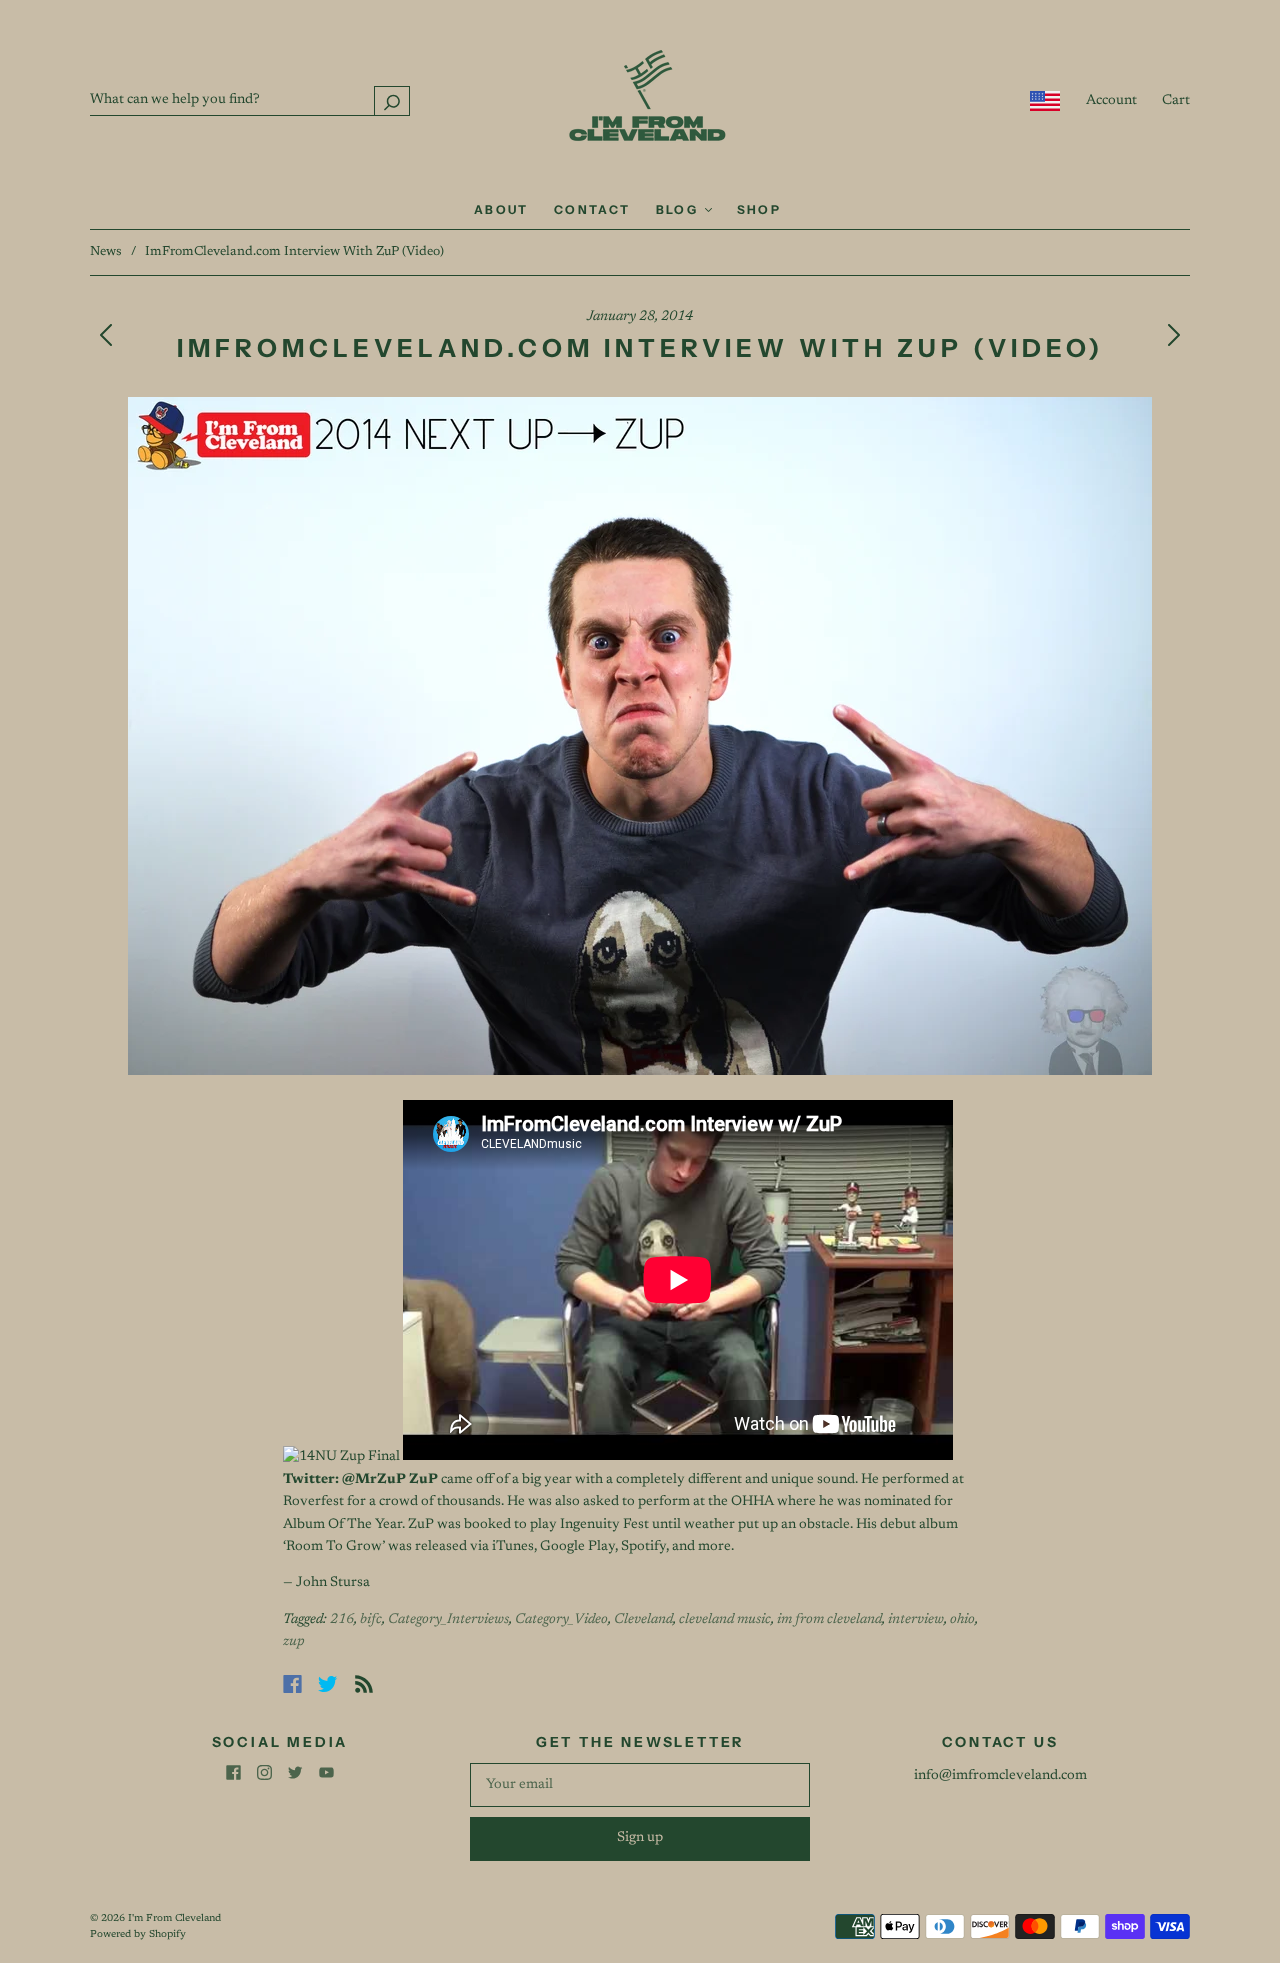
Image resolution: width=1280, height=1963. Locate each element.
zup (294, 1642)
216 (342, 1620)
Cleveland (643, 1620)
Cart (1176, 101)
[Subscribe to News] (364, 1684)
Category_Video (561, 1620)
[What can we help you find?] (250, 100)
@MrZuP (374, 1480)
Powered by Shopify (138, 1935)
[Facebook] (292, 1684)
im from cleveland (829, 1620)
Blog (679, 209)
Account (1111, 101)
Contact (592, 209)
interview (916, 1620)
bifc (371, 1620)
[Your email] (640, 1785)
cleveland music (725, 1620)
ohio (962, 1620)
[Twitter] (328, 1684)
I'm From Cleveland (174, 1919)
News (106, 251)
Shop (759, 209)
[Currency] (1045, 101)
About (501, 209)
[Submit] (392, 100)
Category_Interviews (448, 1620)
